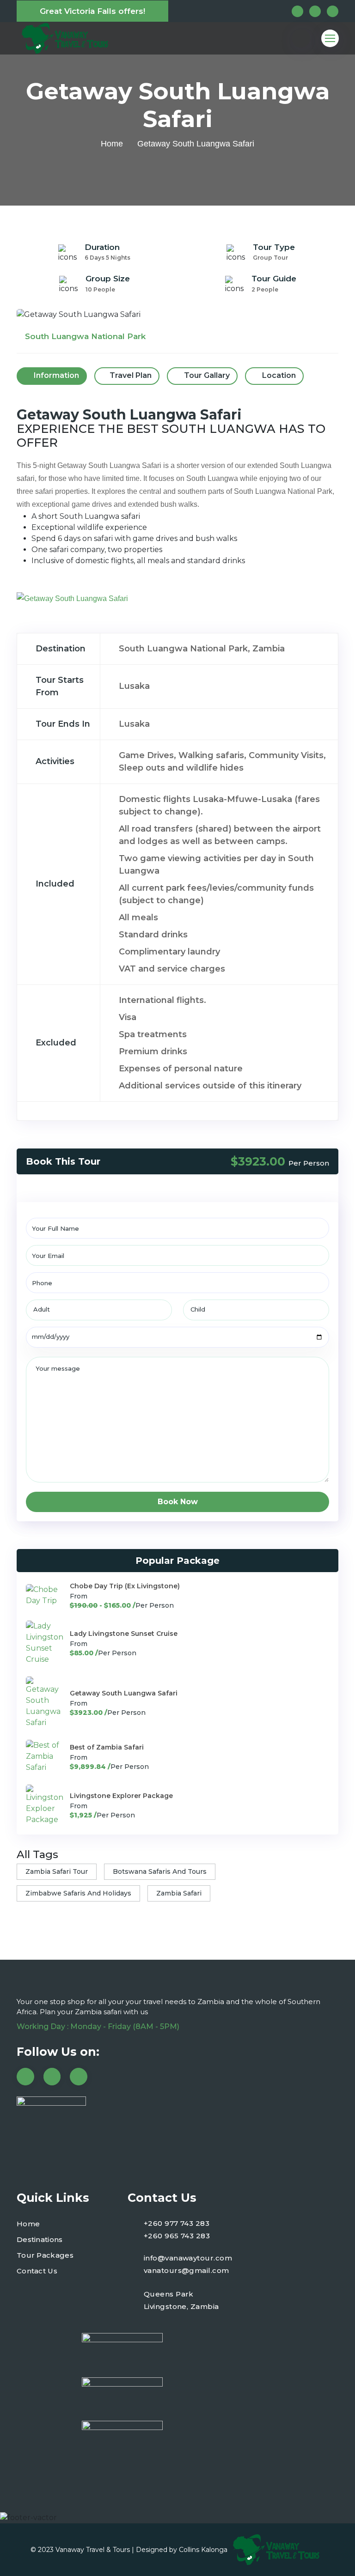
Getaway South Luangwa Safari (124, 1693)
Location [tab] (278, 375)
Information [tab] (55, 375)
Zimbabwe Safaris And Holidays (78, 1893)
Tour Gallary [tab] (206, 375)
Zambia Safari (179, 1893)
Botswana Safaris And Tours (160, 1871)
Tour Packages (45, 2255)
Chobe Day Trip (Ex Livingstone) (125, 1586)
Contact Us (37, 2271)
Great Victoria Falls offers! (92, 11)
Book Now (178, 1502)
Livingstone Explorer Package (121, 1796)
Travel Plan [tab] (131, 375)
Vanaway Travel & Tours (93, 2550)
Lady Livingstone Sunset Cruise (124, 1634)
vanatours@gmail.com (187, 2270)
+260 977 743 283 (177, 2223)
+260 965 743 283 (177, 2236)
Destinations (40, 2239)
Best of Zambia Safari (107, 1747)
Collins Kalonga (203, 2550)
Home (112, 144)
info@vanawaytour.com (188, 2258)
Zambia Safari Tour (57, 1871)
